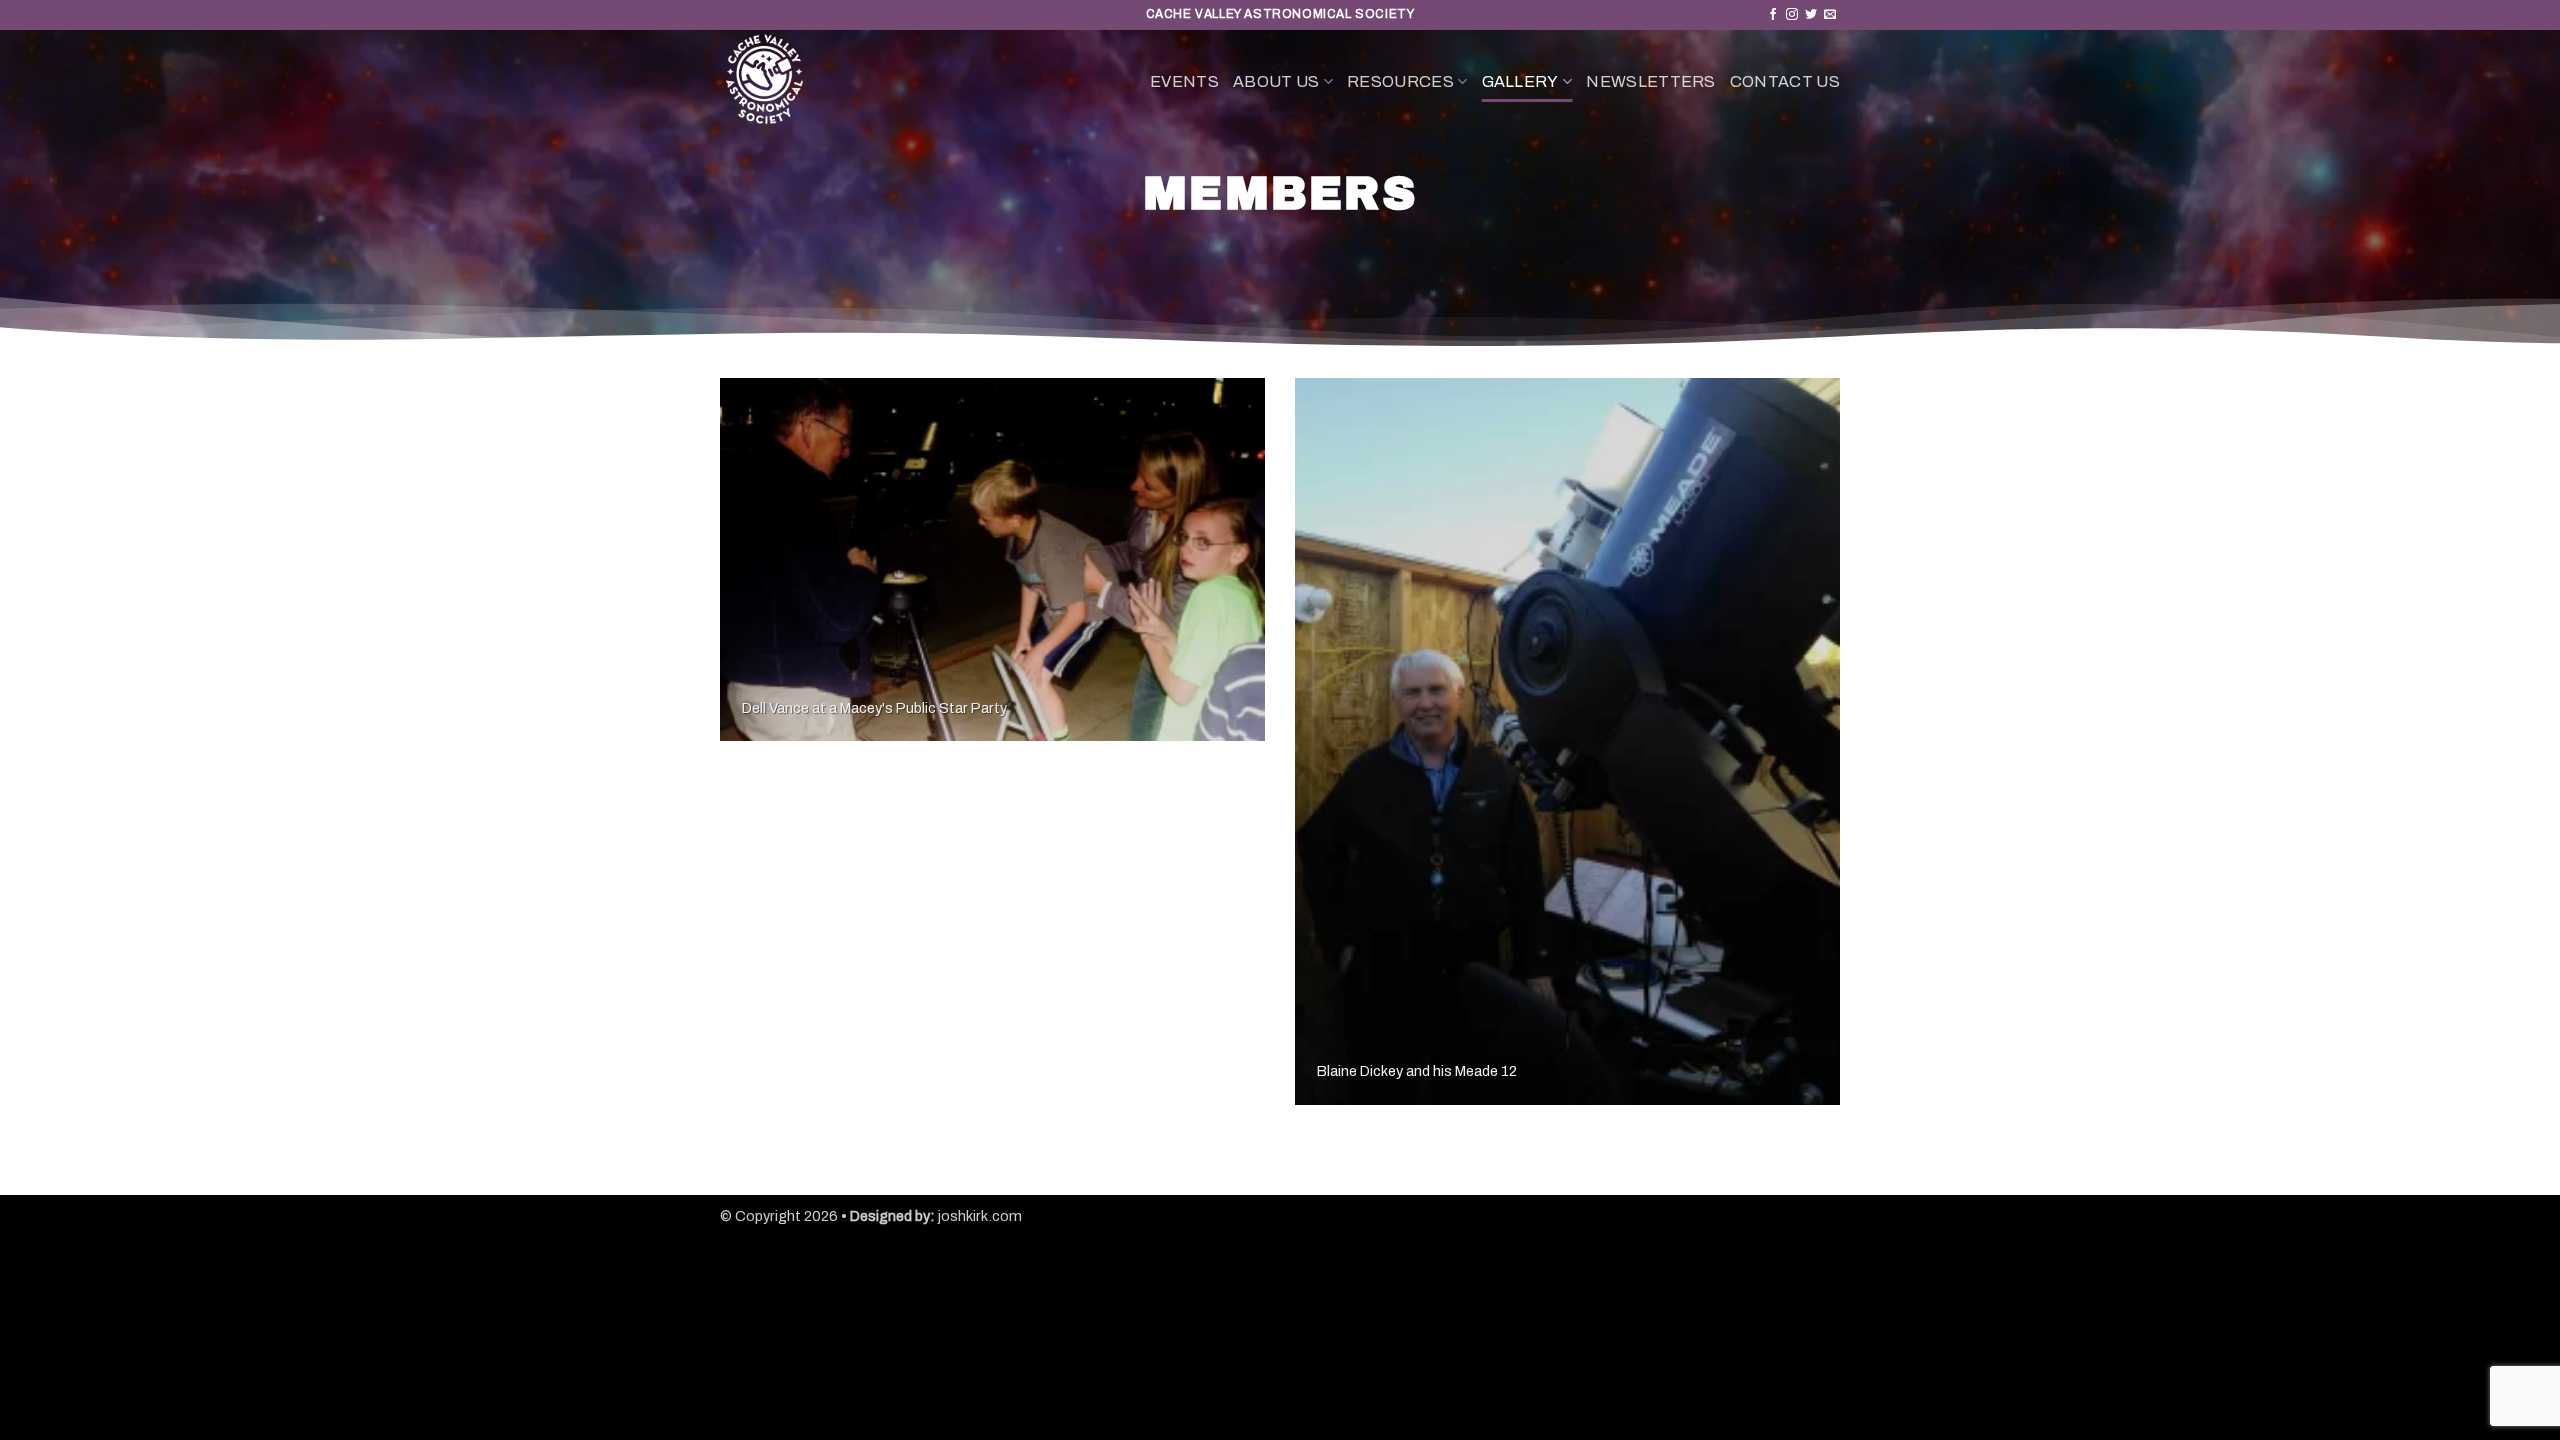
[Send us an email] (1830, 15)
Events (1184, 81)
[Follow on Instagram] (1792, 15)
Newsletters (1651, 81)
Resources (1400, 81)
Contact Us (1785, 81)
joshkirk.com (980, 1216)
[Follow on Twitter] (1811, 15)
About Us (1276, 81)
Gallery (1520, 81)
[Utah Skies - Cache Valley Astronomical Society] (849, 82)
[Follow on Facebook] (1773, 15)
